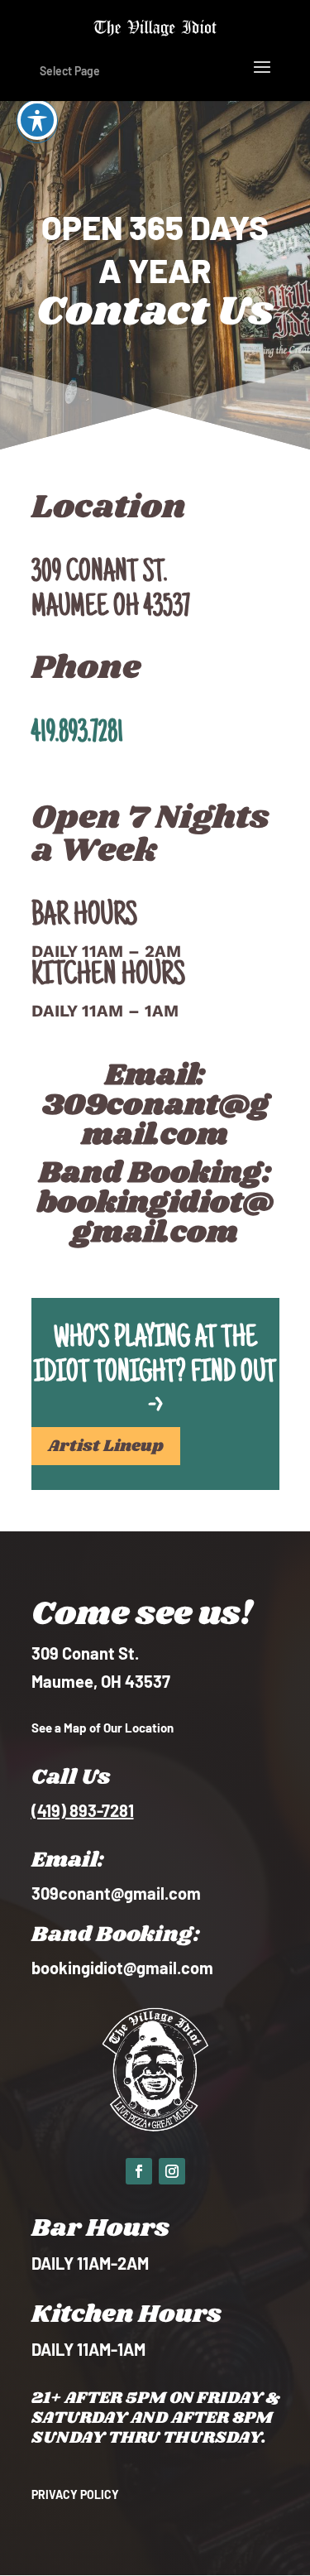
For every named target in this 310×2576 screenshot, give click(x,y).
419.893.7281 (77, 734)
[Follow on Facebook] (139, 2171)
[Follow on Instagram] (172, 2171)
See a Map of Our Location (103, 1728)
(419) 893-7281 (83, 1810)
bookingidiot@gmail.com (155, 1218)
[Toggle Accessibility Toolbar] (37, 120)
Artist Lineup (106, 1446)
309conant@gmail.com (155, 1120)
